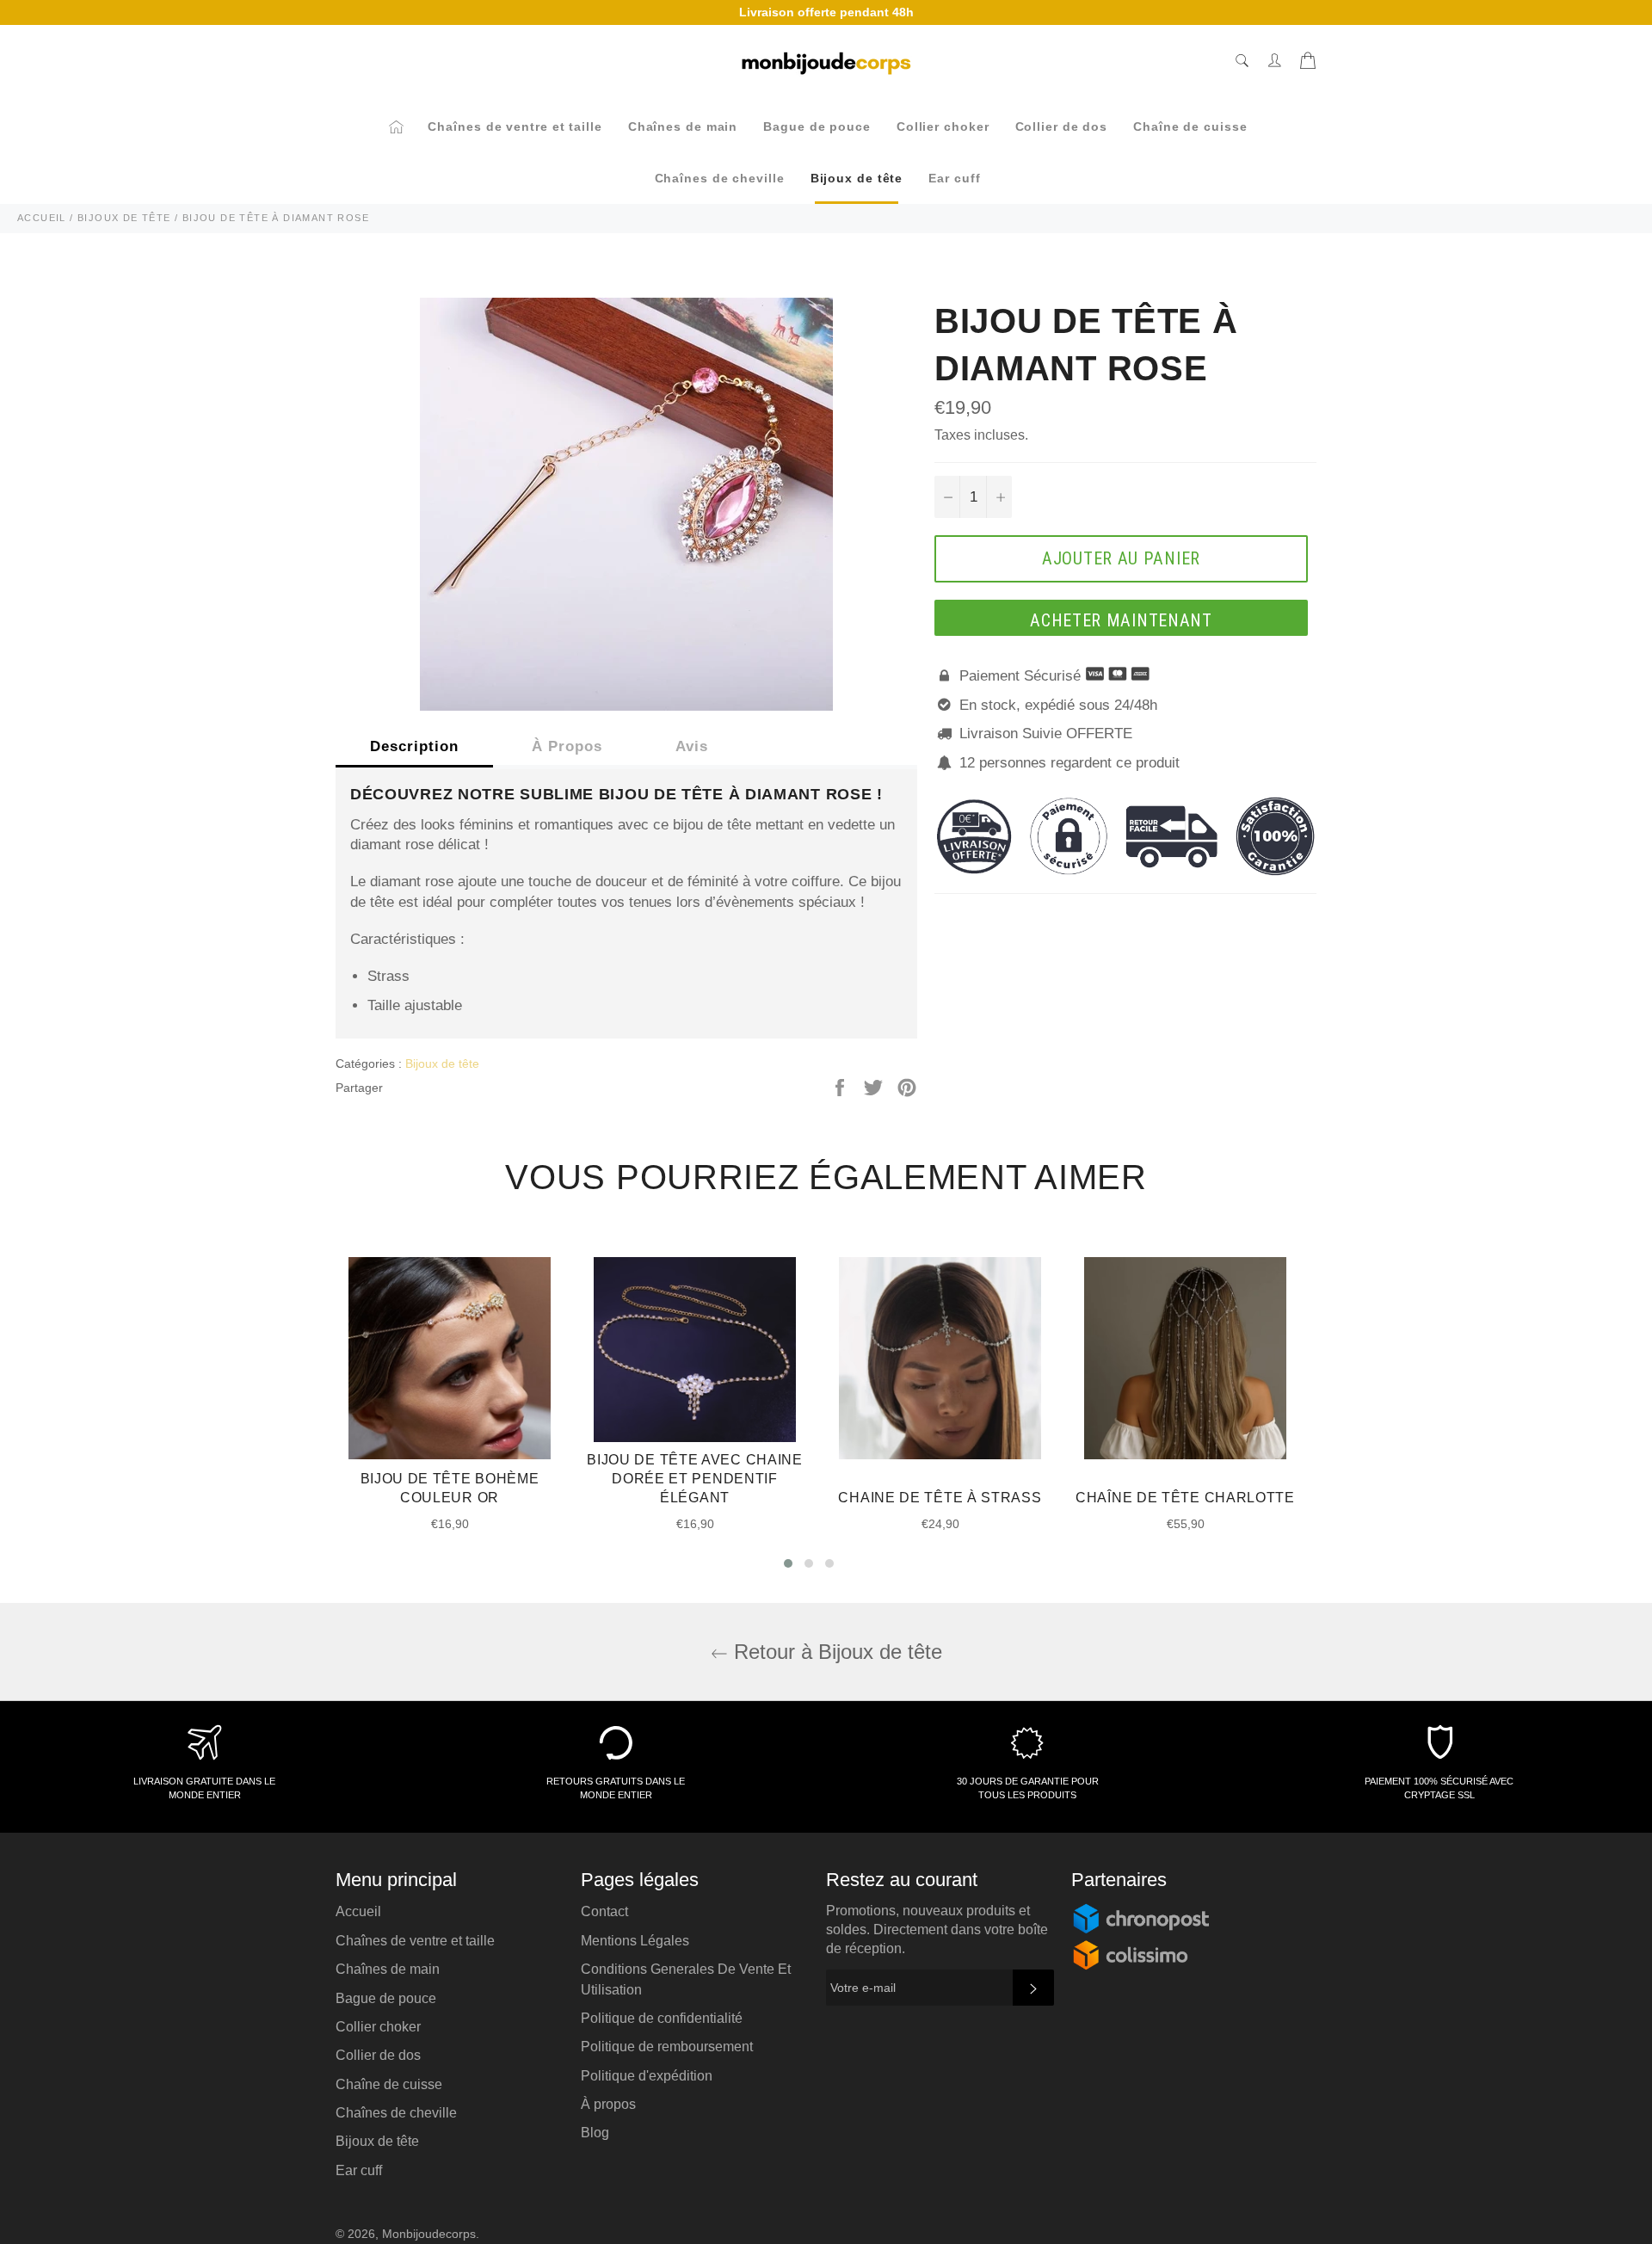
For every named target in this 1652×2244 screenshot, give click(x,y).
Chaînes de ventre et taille (515, 126)
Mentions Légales (635, 1941)
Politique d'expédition (647, 2076)
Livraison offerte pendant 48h (826, 12)
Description (414, 746)
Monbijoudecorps (429, 2234)
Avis (692, 746)
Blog (595, 2133)
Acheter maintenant (1121, 620)
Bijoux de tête (857, 178)
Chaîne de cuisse (1190, 126)
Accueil (358, 1911)
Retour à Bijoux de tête (835, 1652)
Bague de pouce (817, 126)
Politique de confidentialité (662, 2018)
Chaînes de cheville (720, 178)
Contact (604, 1911)
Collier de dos (1062, 126)
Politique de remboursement (667, 2047)
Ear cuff (954, 178)
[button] (788, 1563)
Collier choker (943, 126)
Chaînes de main (683, 126)
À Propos (567, 746)
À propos (608, 2104)
